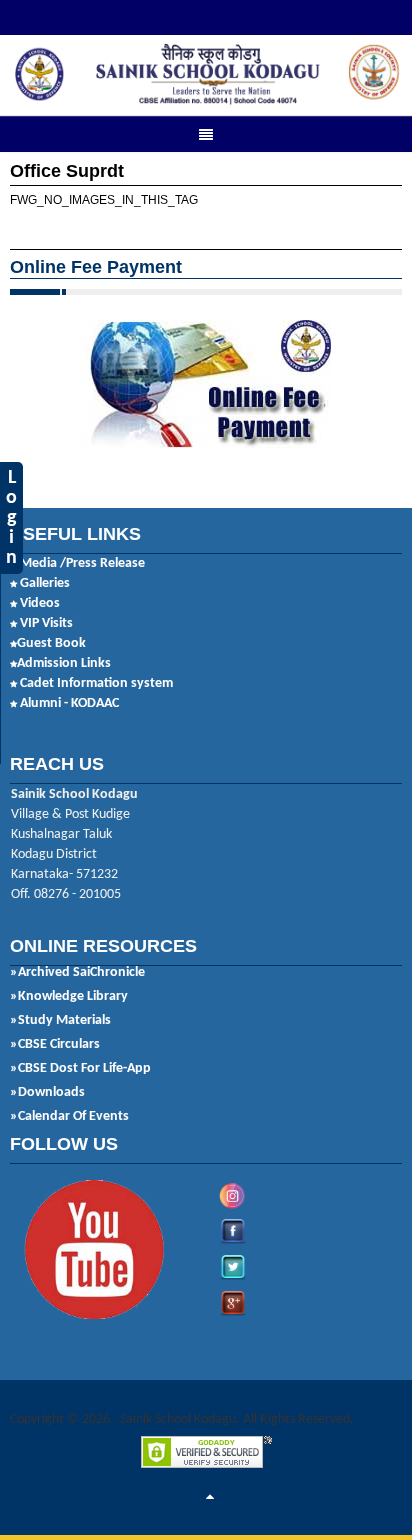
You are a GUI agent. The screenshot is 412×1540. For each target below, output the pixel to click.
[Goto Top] (210, 1498)
